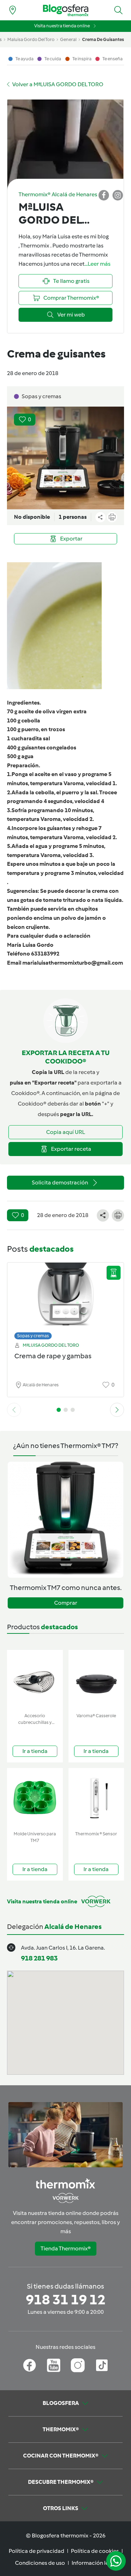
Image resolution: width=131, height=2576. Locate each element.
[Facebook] (30, 2365)
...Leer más (97, 264)
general (68, 39)
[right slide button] (117, 1410)
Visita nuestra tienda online (62, 26)
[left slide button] (14, 1410)
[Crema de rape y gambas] (65, 1299)
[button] (118, 10)
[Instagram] (78, 2365)
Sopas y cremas (33, 1336)
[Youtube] (54, 2365)
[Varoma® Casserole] (96, 1680)
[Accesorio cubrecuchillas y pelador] (35, 1680)
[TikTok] (102, 2365)
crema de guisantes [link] (103, 39)
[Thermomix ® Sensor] (96, 1798)
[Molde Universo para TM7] (35, 1798)
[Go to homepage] (66, 10)
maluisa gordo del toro (31, 39)
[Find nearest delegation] (13, 10)
